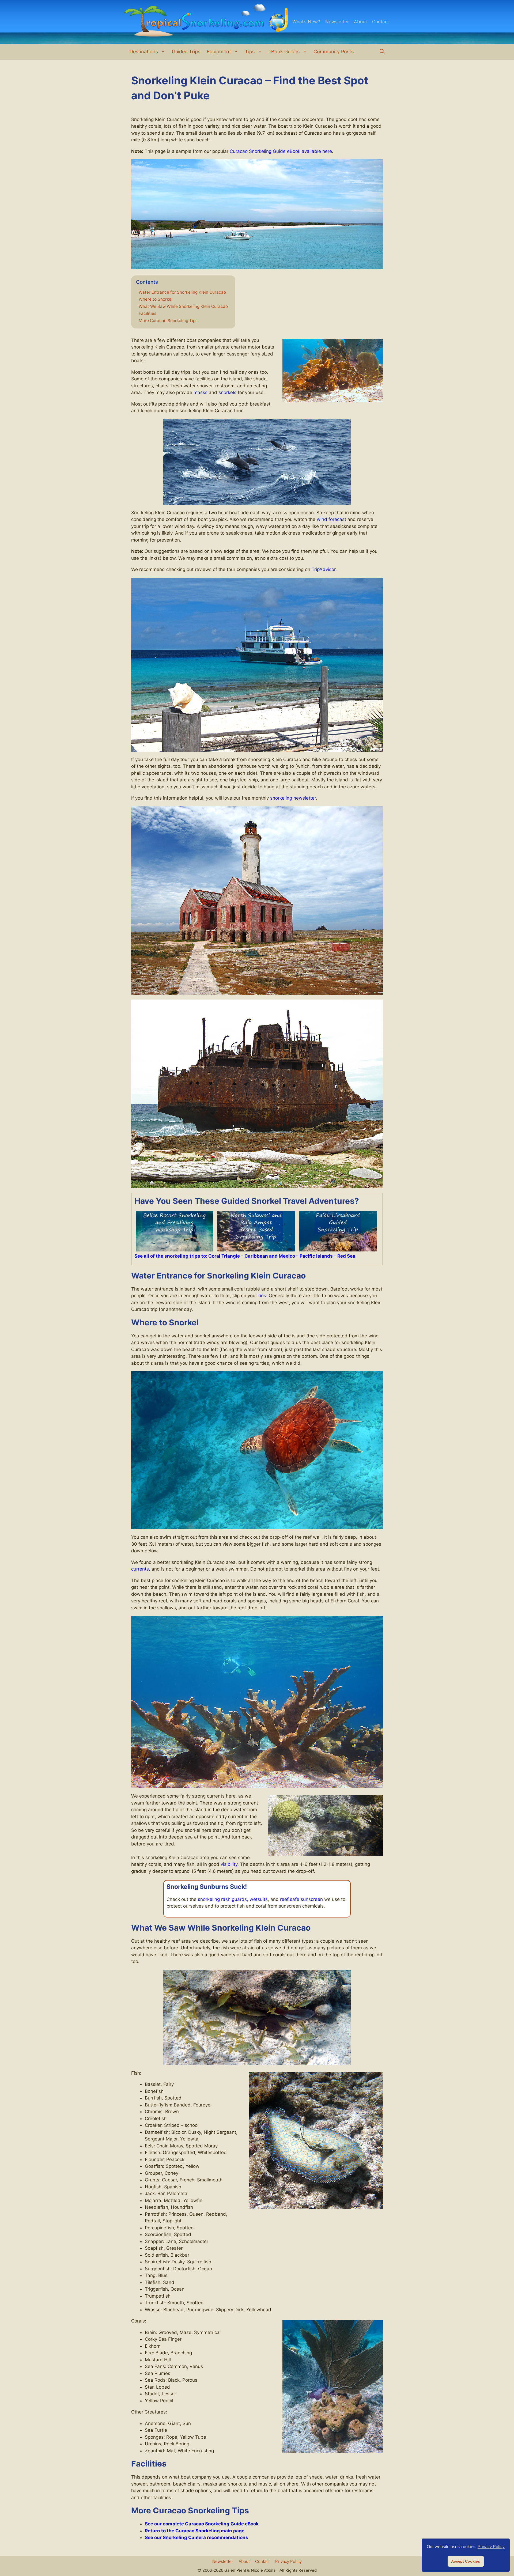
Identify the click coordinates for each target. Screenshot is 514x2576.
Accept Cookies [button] (466, 2561)
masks (201, 392)
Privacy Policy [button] (491, 2547)
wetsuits (259, 1899)
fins (262, 1296)
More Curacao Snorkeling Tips (168, 321)
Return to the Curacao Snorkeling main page (195, 2531)
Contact (381, 22)
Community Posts (334, 52)
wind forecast (331, 519)
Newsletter (337, 22)
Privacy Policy (288, 2561)
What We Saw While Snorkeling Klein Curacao (183, 307)
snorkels (227, 392)
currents (140, 1569)
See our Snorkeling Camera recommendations (196, 2537)
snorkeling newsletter (293, 798)
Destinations (144, 52)
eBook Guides (284, 52)
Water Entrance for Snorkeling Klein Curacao (182, 292)
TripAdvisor (324, 569)
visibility (229, 1864)
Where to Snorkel (156, 299)
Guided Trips (186, 52)
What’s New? (306, 22)
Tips (250, 52)
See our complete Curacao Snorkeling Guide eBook (202, 2524)
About (360, 22)
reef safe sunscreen (301, 1899)
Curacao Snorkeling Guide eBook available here (281, 151)
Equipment (219, 52)
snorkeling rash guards (222, 1899)
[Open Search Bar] (382, 52)
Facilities (148, 313)
